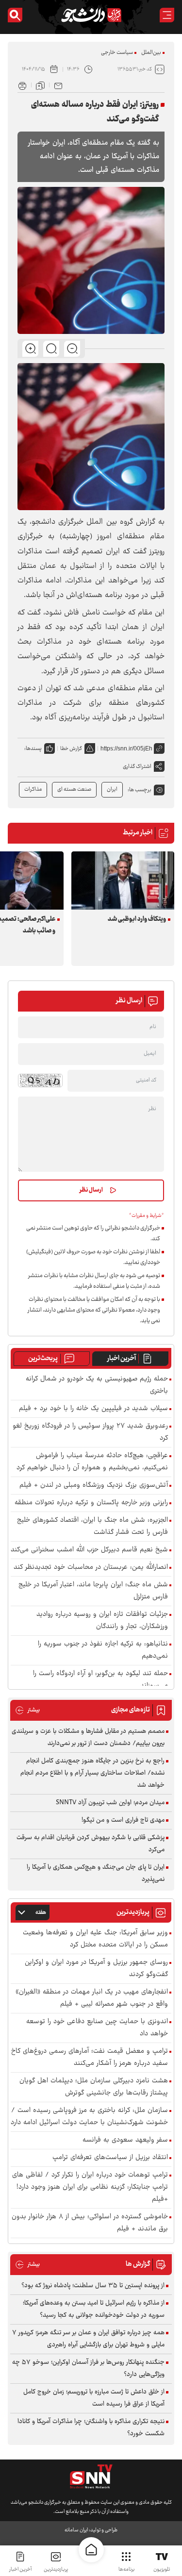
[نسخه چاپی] (22, 85)
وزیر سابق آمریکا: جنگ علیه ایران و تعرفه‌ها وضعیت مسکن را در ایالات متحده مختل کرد (95, 1939)
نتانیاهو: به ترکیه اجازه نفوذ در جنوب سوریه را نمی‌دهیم (103, 1650)
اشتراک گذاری (137, 767)
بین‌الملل (151, 53)
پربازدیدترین (56, 2569)
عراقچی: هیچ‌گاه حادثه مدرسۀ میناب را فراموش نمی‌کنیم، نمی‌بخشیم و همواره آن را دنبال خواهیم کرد (92, 1462)
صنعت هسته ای (74, 789)
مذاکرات (33, 789)
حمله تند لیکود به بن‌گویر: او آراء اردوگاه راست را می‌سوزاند (100, 1680)
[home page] (91, 2550)
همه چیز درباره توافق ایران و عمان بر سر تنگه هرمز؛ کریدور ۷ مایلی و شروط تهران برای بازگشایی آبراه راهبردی (88, 2339)
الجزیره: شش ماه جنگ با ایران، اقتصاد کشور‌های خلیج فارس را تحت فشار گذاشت (92, 1527)
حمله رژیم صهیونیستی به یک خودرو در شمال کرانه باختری (97, 1385)
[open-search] (15, 15)
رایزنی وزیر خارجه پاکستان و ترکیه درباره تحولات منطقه (91, 1503)
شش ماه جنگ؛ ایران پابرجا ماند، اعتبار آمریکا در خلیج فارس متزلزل (93, 1591)
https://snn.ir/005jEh (126, 748)
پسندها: (33, 749)
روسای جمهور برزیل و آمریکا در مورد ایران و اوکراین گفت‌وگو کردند (96, 1969)
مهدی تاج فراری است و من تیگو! (123, 1820)
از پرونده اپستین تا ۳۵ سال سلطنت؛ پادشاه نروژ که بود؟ (93, 2286)
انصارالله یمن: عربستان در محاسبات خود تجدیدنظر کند (91, 1568)
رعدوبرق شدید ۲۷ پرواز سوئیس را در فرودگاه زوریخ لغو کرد (90, 1432)
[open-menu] (167, 15)
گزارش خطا (71, 749)
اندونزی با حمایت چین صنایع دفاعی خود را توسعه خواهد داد (97, 2028)
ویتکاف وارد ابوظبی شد (137, 919)
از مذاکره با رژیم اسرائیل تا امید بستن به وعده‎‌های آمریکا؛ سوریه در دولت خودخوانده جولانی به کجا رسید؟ (94, 2309)
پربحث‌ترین (43, 1359)
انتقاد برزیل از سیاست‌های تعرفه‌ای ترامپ (110, 2158)
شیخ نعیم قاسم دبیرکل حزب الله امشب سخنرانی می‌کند (89, 1550)
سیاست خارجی (117, 53)
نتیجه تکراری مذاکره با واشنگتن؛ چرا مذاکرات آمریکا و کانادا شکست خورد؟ (91, 2428)
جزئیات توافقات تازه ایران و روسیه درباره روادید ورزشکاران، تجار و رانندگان (102, 1621)
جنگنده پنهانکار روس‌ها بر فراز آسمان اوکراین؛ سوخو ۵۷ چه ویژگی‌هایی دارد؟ (88, 2368)
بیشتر (27, 1710)
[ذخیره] (40, 85)
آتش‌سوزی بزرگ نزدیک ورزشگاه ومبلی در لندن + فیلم (94, 1486)
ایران (112, 789)
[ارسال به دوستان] (58, 85)
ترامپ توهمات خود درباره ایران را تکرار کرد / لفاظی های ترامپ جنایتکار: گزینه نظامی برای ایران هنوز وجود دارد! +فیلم (90, 2187)
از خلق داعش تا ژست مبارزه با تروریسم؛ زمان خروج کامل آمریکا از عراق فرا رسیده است (94, 2398)
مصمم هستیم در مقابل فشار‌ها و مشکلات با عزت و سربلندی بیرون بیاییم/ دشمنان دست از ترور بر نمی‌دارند (88, 1737)
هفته (41, 1913)
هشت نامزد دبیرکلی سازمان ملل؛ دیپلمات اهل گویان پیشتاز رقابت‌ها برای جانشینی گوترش (94, 2087)
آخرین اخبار (122, 1359)
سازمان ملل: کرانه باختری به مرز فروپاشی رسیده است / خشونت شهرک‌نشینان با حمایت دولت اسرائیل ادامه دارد (89, 2117)
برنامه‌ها (126, 2569)
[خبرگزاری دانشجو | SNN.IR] (91, 15)
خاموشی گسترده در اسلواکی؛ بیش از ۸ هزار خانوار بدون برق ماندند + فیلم (90, 2223)
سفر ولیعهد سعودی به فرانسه (125, 2140)
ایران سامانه (76, 2530)
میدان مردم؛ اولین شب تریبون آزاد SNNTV (110, 1803)
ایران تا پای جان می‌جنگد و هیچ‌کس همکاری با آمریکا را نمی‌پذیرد (96, 1873)
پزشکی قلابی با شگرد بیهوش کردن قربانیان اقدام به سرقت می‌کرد (91, 1844)
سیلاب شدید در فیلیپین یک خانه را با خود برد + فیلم (93, 1409)
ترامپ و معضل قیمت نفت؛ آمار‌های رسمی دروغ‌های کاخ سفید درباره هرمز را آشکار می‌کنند (90, 2058)
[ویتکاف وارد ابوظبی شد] (123, 880)
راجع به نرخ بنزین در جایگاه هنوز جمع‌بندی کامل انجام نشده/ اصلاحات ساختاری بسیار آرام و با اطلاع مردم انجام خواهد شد (92, 1773)
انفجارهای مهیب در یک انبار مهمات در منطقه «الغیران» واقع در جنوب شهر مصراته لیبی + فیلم (92, 1998)
